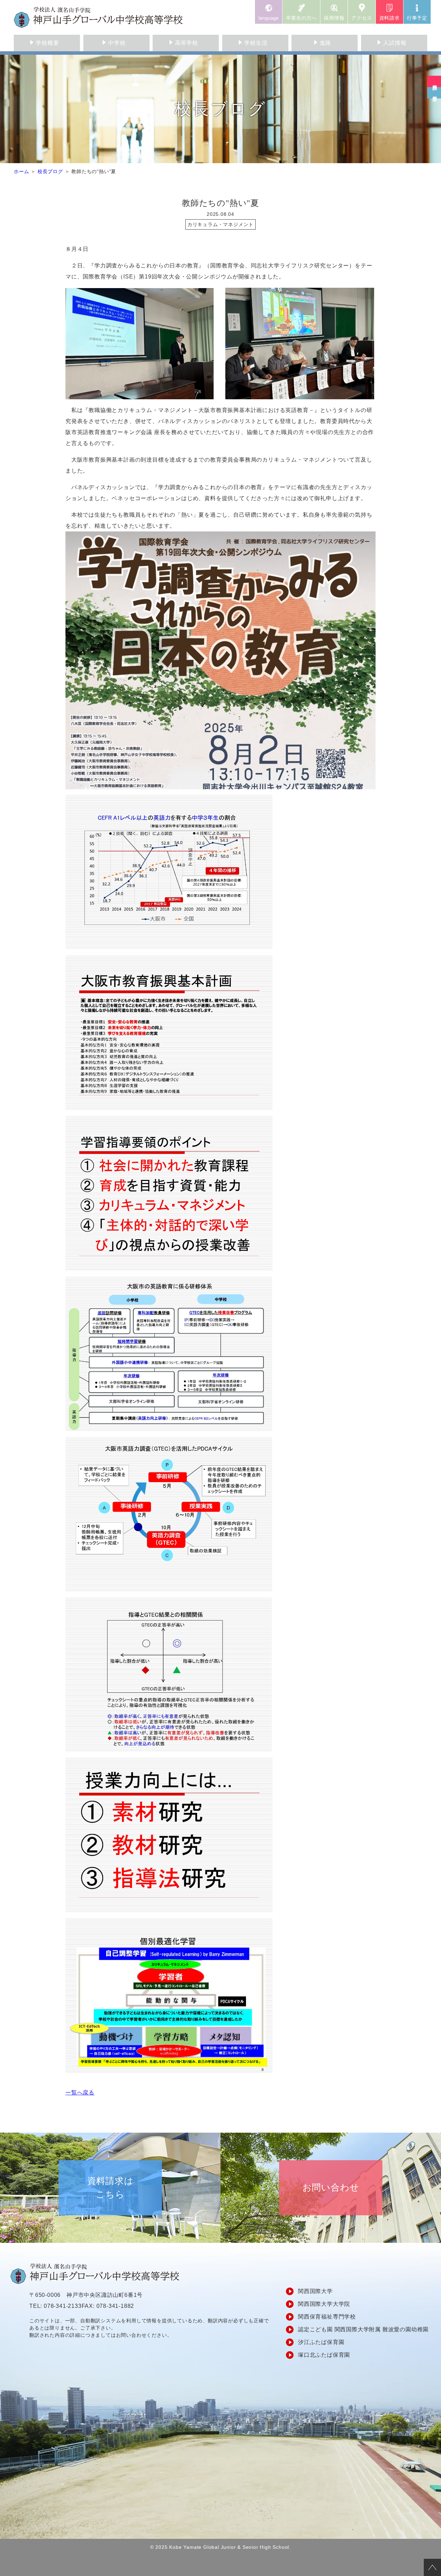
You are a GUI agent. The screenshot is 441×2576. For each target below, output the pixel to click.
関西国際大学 (315, 2291)
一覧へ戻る (80, 2093)
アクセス (362, 18)
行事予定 (417, 18)
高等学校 (187, 43)
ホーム (21, 171)
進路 (326, 43)
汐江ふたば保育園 (321, 2342)
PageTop (432, 2567)
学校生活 (256, 43)
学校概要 (47, 43)
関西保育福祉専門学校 (327, 2317)
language (269, 18)
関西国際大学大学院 (324, 2304)
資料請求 (389, 18)
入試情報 (395, 43)
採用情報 (334, 18)
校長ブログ (50, 171)
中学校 (117, 43)
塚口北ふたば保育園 (324, 2355)
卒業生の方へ (301, 18)
